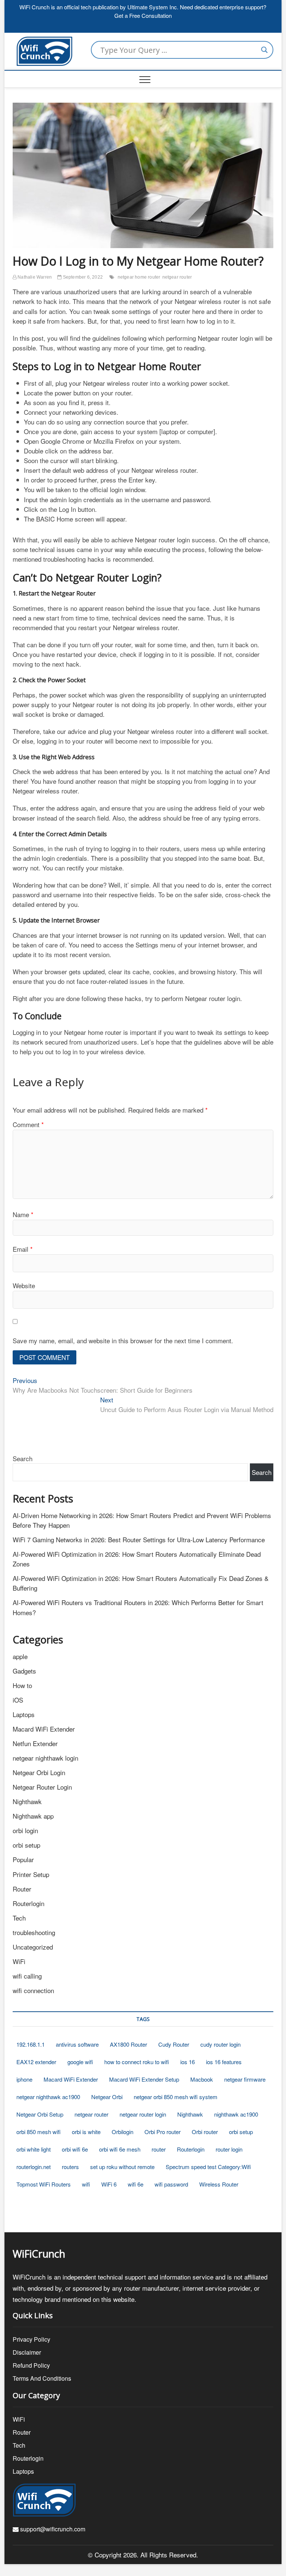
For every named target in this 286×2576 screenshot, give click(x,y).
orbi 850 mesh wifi (39, 2132)
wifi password (171, 2184)
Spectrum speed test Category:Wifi (208, 2167)
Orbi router (205, 2132)
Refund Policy (31, 2365)
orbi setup (26, 1845)
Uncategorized (33, 1947)
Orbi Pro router (163, 2132)
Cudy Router (174, 2044)
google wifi (80, 2062)
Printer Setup (31, 1874)
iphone (24, 2079)
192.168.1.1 (31, 2044)
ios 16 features (224, 2062)
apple (20, 1656)
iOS (18, 1700)
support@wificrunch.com (52, 2529)
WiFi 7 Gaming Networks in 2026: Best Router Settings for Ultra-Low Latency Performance (139, 1539)
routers (70, 2167)
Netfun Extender (35, 1743)
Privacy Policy (31, 2339)
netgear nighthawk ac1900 (48, 2097)
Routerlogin (28, 1903)
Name (23, 1214)
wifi (86, 2184)
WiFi (19, 1961)
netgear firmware (245, 2079)
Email (23, 1249)
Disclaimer (27, 2352)
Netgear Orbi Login (39, 1772)
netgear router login (143, 2114)
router (159, 2149)
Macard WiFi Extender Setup (144, 2079)
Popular (23, 1859)
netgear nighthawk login (45, 1758)
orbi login (25, 1830)
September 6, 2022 (82, 277)
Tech (19, 1918)
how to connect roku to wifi (137, 2062)
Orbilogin (123, 2132)
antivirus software (77, 2044)
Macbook (202, 2079)
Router (22, 1889)
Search (23, 1458)
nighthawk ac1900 (236, 2114)
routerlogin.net (34, 2167)
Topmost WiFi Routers (44, 2184)
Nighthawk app (33, 1816)
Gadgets (24, 1671)
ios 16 (188, 2062)
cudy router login (220, 2044)
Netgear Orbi (107, 2097)
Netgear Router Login (42, 1787)
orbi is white (86, 2132)
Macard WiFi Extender (44, 1729)
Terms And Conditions (42, 2378)
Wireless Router (219, 2184)
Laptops (24, 1714)
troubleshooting (34, 1932)
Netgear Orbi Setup (40, 2114)
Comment (28, 1124)
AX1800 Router (128, 2044)
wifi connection (33, 1990)
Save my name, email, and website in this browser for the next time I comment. (123, 1340)
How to (22, 1685)
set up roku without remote (122, 2167)
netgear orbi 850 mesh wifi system (176, 2097)
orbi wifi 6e (75, 2149)
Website (24, 1285)
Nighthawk (27, 1801)
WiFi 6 (109, 2184)
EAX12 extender (36, 2062)
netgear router (177, 277)
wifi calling (27, 1976)
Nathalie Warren (34, 277)
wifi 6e (136, 2184)
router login (229, 2149)
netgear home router (139, 277)
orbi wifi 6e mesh (120, 2149)
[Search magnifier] (264, 50)
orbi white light (34, 2149)
